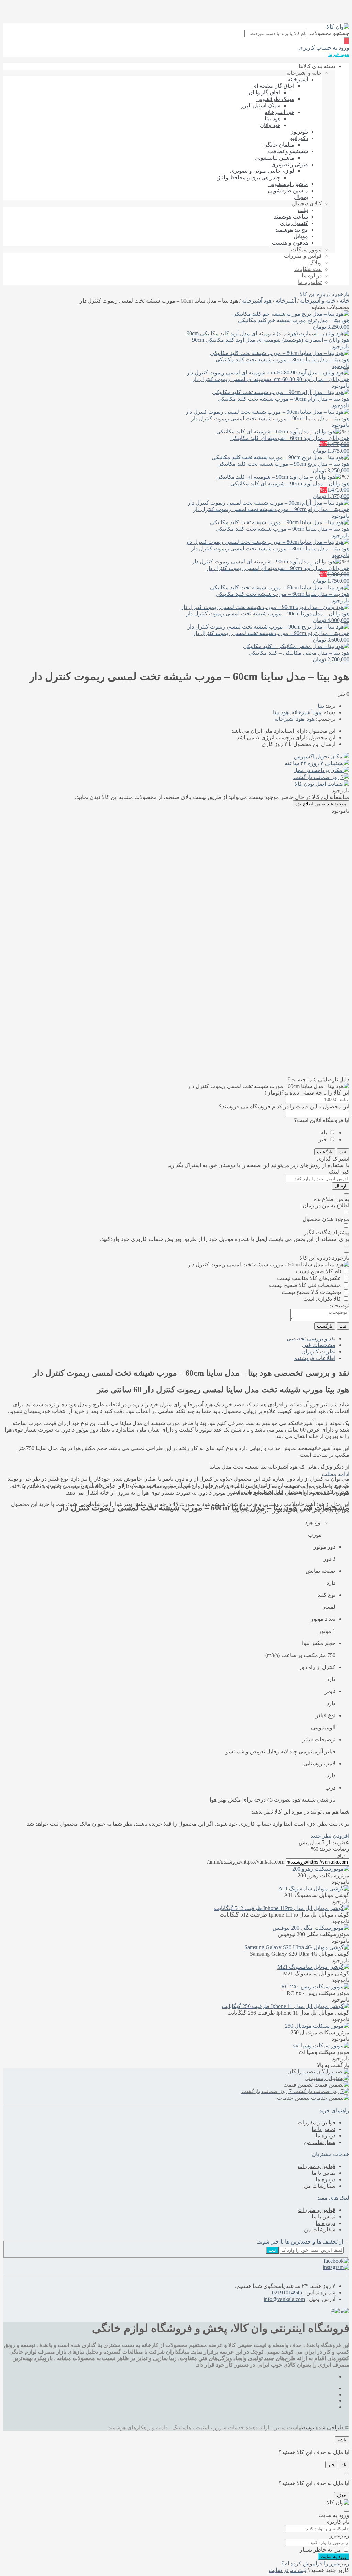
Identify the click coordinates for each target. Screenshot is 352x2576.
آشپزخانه (298, 79)
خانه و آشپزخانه (304, 73)
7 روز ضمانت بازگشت (318, 777)
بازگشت (325, 1152)
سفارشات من (320, 2142)
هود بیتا (273, 119)
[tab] (169, 1338)
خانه (344, 301)
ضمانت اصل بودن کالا (319, 784)
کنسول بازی (294, 223)
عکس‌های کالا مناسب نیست (309, 1278)
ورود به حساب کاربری (324, 48)
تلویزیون (299, 132)
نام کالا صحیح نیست (318, 1271)
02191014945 (287, 2293)
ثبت (343, 1152)
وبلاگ (316, 262)
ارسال (341, 1186)
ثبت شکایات (308, 269)
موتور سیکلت (306, 249)
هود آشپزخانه (279, 112)
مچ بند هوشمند (292, 230)
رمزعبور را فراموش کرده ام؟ (315, 2563)
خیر (323, 1139)
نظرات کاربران (318, 1352)
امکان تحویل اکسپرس (319, 756)
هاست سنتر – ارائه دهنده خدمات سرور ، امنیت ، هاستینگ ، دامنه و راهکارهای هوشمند (205, 2427)
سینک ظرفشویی (275, 99)
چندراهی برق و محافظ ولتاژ (249, 177)
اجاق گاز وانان (265, 92)
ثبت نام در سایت (288, 2570)
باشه (342, 2440)
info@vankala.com (284, 2299)
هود (311, 719)
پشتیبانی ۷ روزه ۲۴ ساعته (314, 763)
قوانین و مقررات (303, 256)
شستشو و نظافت (288, 151)
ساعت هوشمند (291, 217)
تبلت (303, 210)
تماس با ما (310, 282)
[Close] (346, 1075)
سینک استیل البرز (261, 105)
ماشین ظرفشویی (288, 191)
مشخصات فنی (319, 1345)
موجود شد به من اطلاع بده (321, 804)
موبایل (301, 236)
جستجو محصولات (329, 33)
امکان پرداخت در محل (318, 770)
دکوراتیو (299, 138)
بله (324, 1133)
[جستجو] (346, 41)
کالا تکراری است (322, 1299)
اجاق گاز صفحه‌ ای (273, 86)
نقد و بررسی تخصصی (311, 1338)
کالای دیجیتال (307, 204)
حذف (342, 2496)
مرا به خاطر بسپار (320, 2550)
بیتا (321, 706)
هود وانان (270, 125)
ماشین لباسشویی (274, 158)
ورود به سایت (334, 2557)
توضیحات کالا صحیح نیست (311, 1292)
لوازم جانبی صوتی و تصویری (262, 171)
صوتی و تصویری (290, 164)
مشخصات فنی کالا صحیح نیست (305, 1285)
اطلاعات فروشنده (315, 1358)
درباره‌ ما (312, 276)
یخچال (301, 197)
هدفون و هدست (290, 243)
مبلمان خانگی (279, 145)
